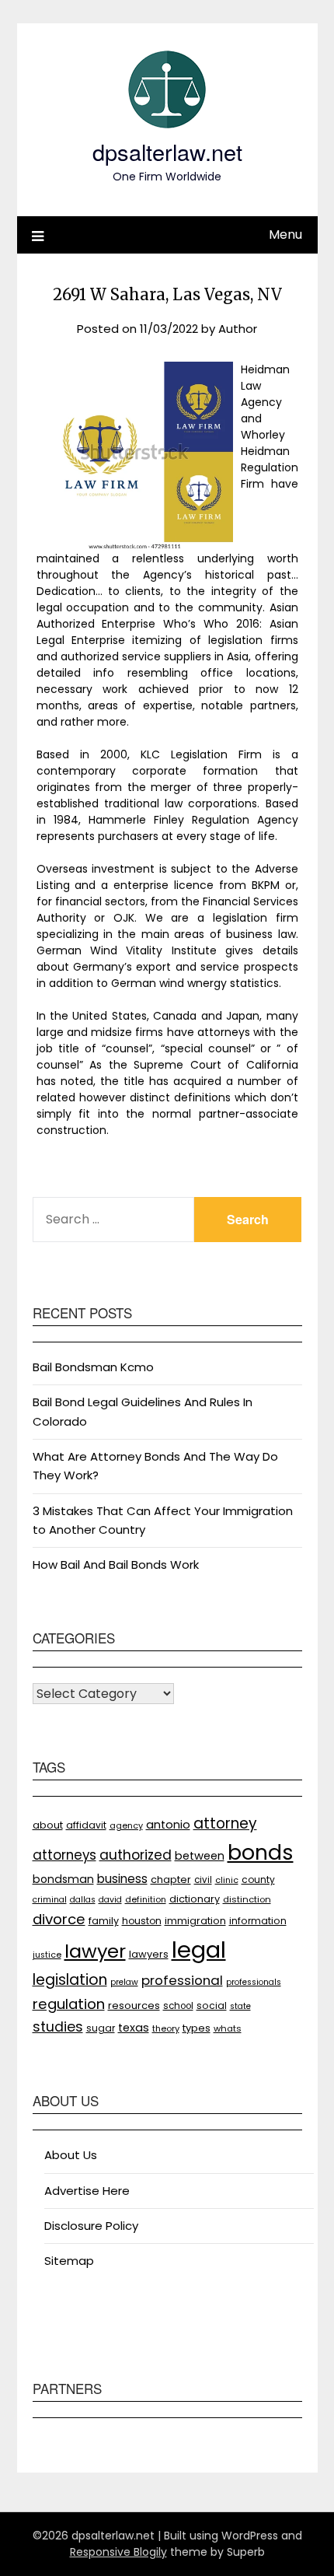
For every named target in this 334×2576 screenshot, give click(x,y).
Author (238, 329)
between (200, 1856)
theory (166, 2028)
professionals (254, 1982)
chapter (171, 1879)
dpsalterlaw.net (167, 151)
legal (199, 1949)
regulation (69, 2004)
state (240, 2006)
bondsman (63, 1879)
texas (134, 2028)
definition (146, 1900)
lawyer (95, 1951)
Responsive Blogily (118, 2552)
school (178, 2006)
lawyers (149, 1954)
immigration (195, 1921)
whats (228, 2028)
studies (58, 2027)
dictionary (195, 1899)
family (104, 1921)
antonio (168, 1825)
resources (134, 2005)
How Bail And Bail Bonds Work (116, 1564)
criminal (50, 1900)
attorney (225, 1823)
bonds (261, 1852)
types (197, 2028)
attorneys (64, 1855)
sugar (101, 2028)
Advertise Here (87, 2191)
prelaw (124, 1982)
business (122, 1879)
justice (47, 1955)
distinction (247, 1899)
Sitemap (69, 2261)
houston (142, 1921)
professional (182, 1980)
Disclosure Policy (91, 2226)
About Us (71, 2155)
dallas (83, 1900)
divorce (59, 1919)
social (212, 2005)
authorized (136, 1855)
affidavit (86, 1825)
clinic (227, 1880)
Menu (285, 234)
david (110, 1900)
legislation (70, 1980)
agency (126, 1826)
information (258, 1921)
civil (203, 1880)
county (258, 1879)
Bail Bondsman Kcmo (93, 1367)
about (48, 1825)
